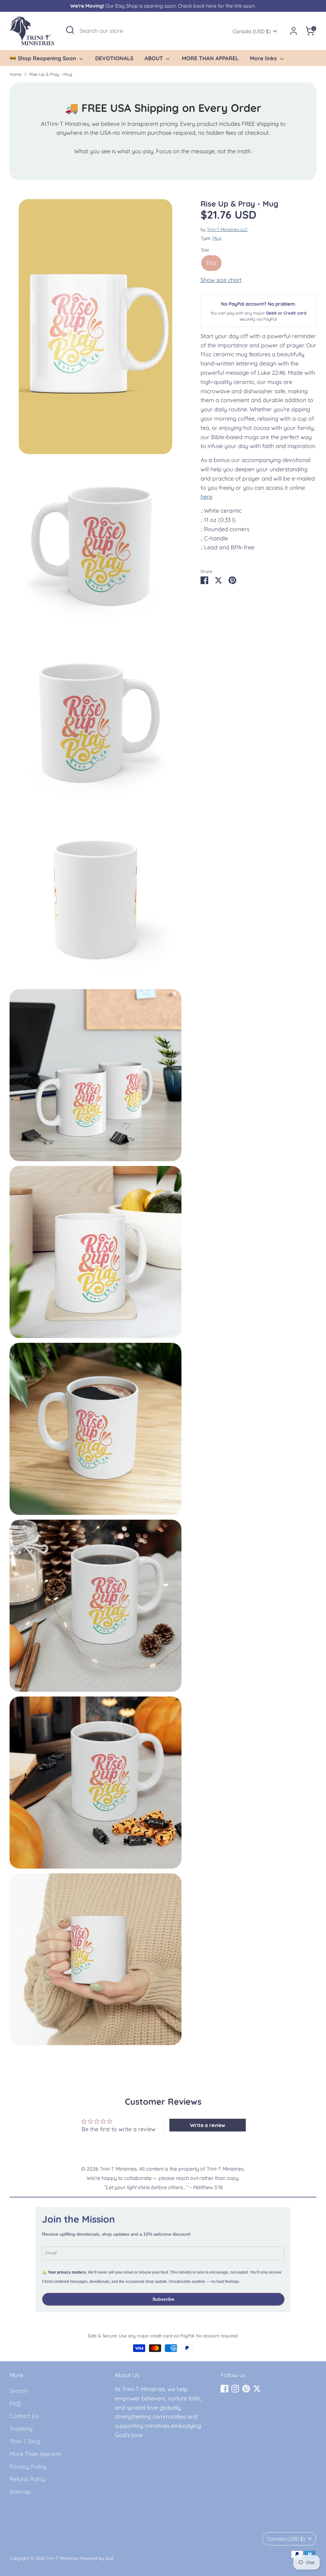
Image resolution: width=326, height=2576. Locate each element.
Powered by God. (97, 2558)
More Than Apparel (35, 2454)
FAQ (15, 2403)
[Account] (294, 31)
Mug (217, 238)
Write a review (208, 2125)
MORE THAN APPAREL (210, 58)
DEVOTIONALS (114, 58)
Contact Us (24, 2416)
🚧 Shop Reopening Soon (44, 58)
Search (19, 2391)
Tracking (21, 2429)
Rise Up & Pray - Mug (51, 74)
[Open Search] (70, 30)
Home (16, 74)
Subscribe (163, 2299)
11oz (211, 263)
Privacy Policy (28, 2467)
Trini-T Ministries (62, 2558)
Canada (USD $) (252, 31)
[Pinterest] (246, 2389)
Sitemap (20, 2492)
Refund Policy (28, 2479)
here (206, 497)
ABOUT (155, 58)
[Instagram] (235, 2389)
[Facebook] (224, 2389)
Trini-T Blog (25, 2441)
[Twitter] (257, 2389)
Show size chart (221, 280)
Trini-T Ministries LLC (227, 229)
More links (264, 58)
